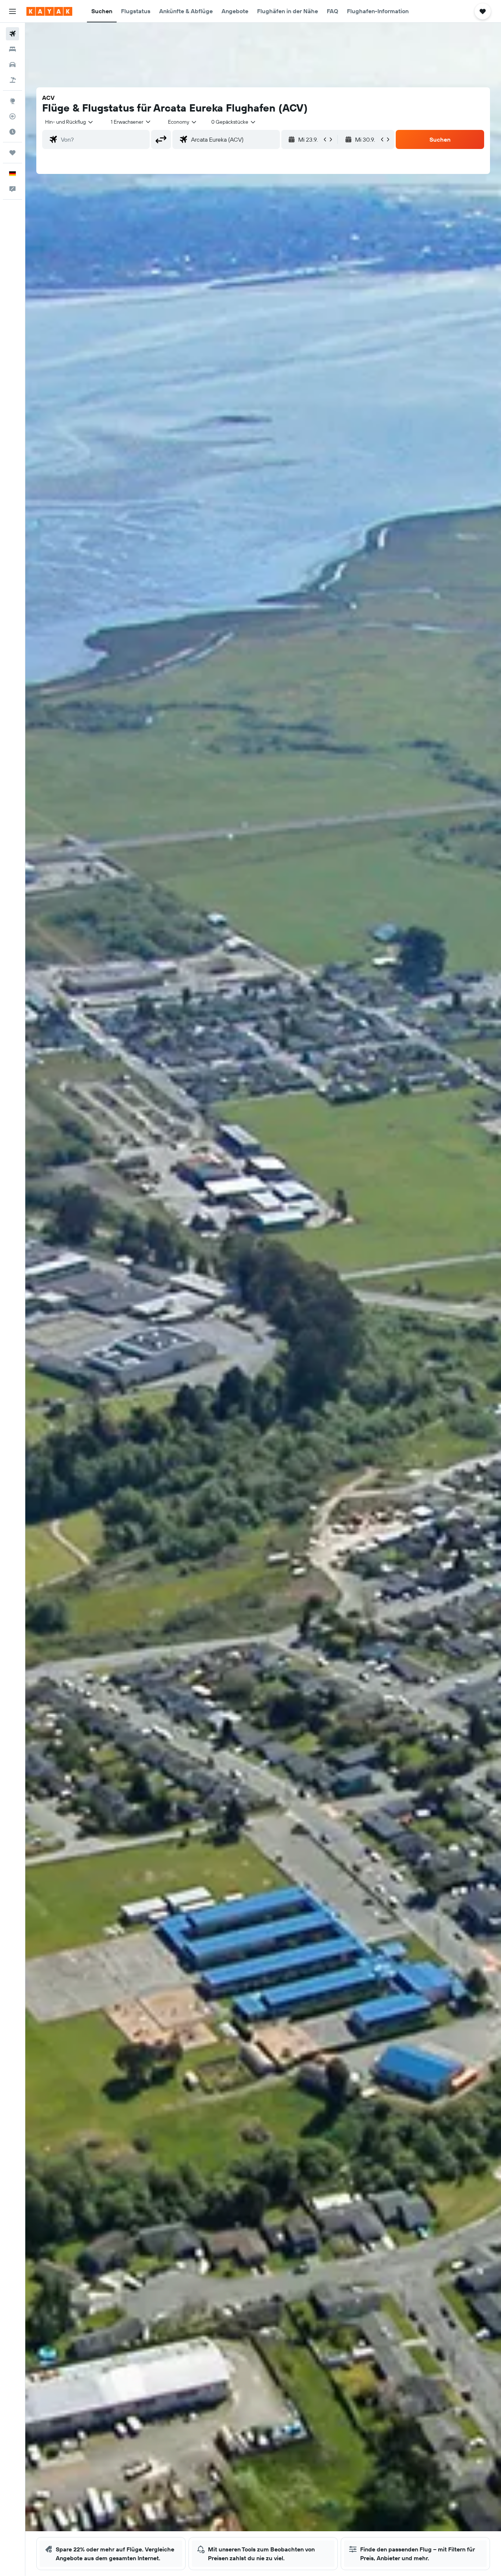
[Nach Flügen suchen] (12, 34)
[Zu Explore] (12, 101)
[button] (12, 11)
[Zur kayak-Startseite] (49, 11)
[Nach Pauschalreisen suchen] (12, 80)
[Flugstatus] (12, 116)
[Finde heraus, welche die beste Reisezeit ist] (12, 132)
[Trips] (12, 153)
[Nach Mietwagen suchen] (12, 65)
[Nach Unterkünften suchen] (12, 49)
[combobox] (70, 122)
